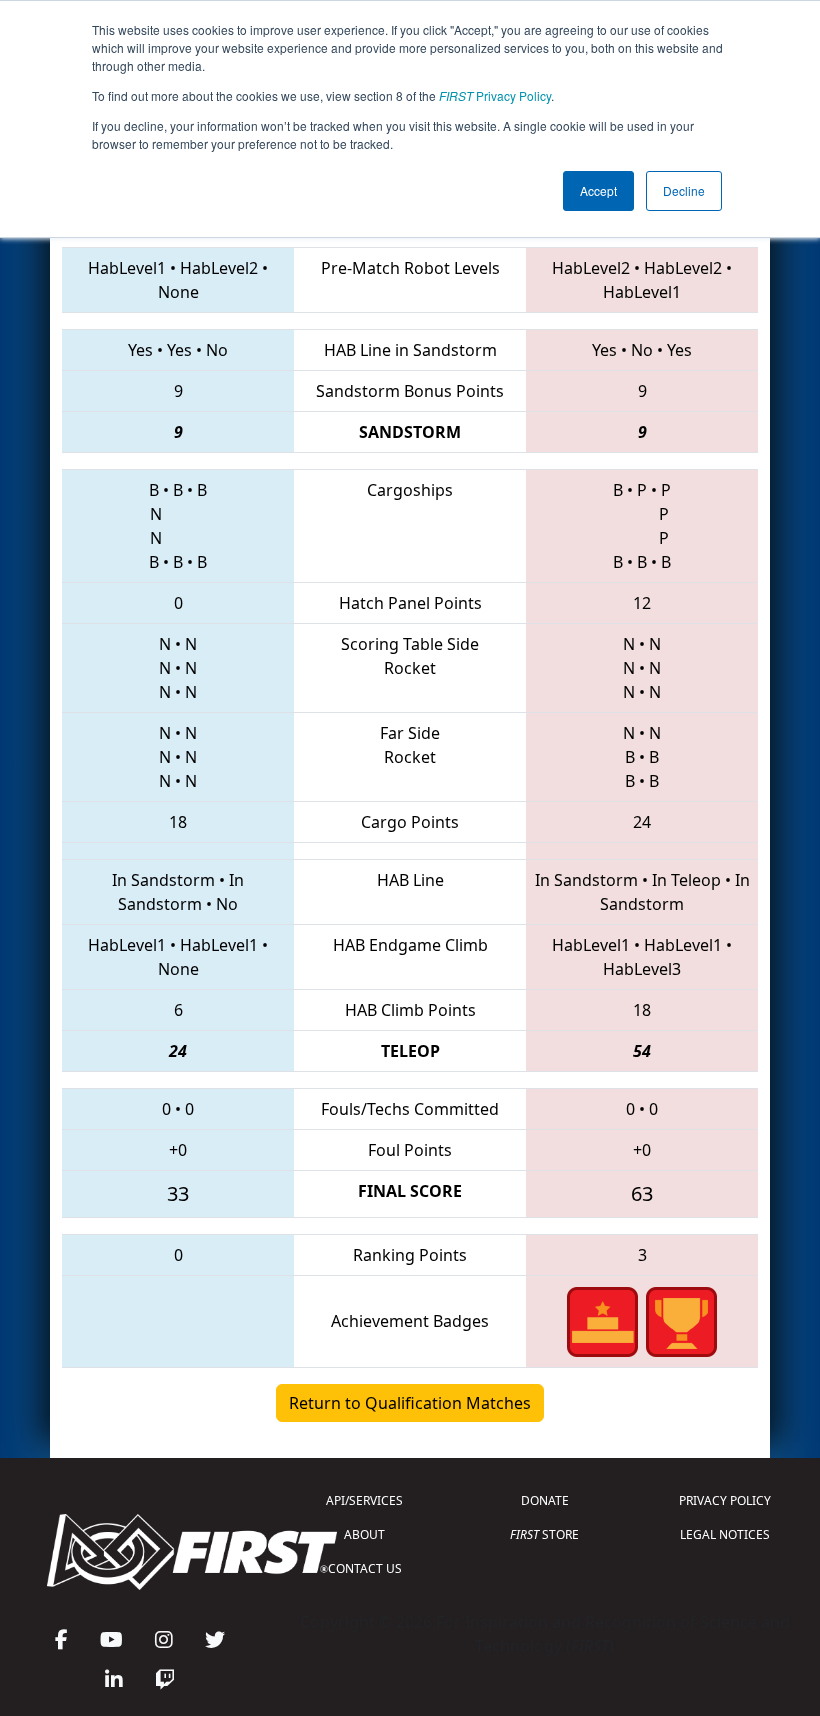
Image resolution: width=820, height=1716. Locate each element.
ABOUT (364, 1534)
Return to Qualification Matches (410, 1403)
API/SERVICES (364, 1500)
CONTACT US (365, 1568)
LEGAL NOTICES (725, 1534)
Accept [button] (598, 190)
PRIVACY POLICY (725, 1500)
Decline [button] (684, 190)
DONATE (545, 1500)
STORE (544, 1534)
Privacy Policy (495, 95)
